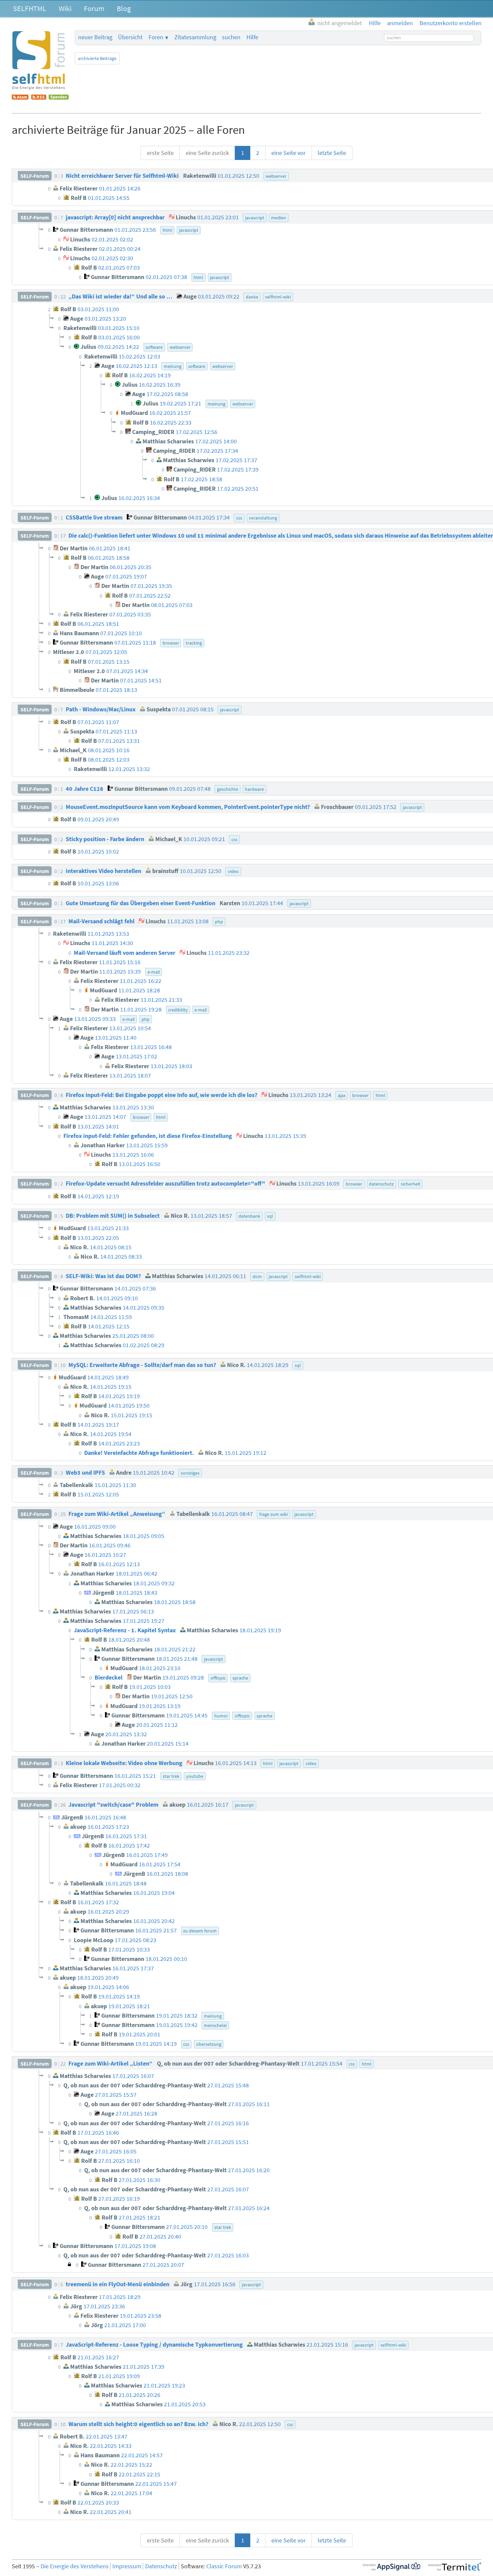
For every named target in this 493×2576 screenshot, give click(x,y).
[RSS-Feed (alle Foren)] (39, 98)
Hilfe (252, 37)
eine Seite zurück (207, 153)
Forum (94, 8)
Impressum (127, 2566)
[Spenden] (59, 98)
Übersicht (130, 37)
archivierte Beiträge (97, 58)
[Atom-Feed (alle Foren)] (20, 98)
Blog (124, 8)
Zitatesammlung (195, 37)
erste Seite (160, 153)
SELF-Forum (35, 176)
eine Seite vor (288, 153)
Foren (156, 37)
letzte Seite (332, 153)
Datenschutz (161, 2566)
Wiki (65, 8)
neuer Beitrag (95, 37)
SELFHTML (30, 8)
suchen (231, 37)
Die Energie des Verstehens (75, 2566)
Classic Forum (224, 2566)
